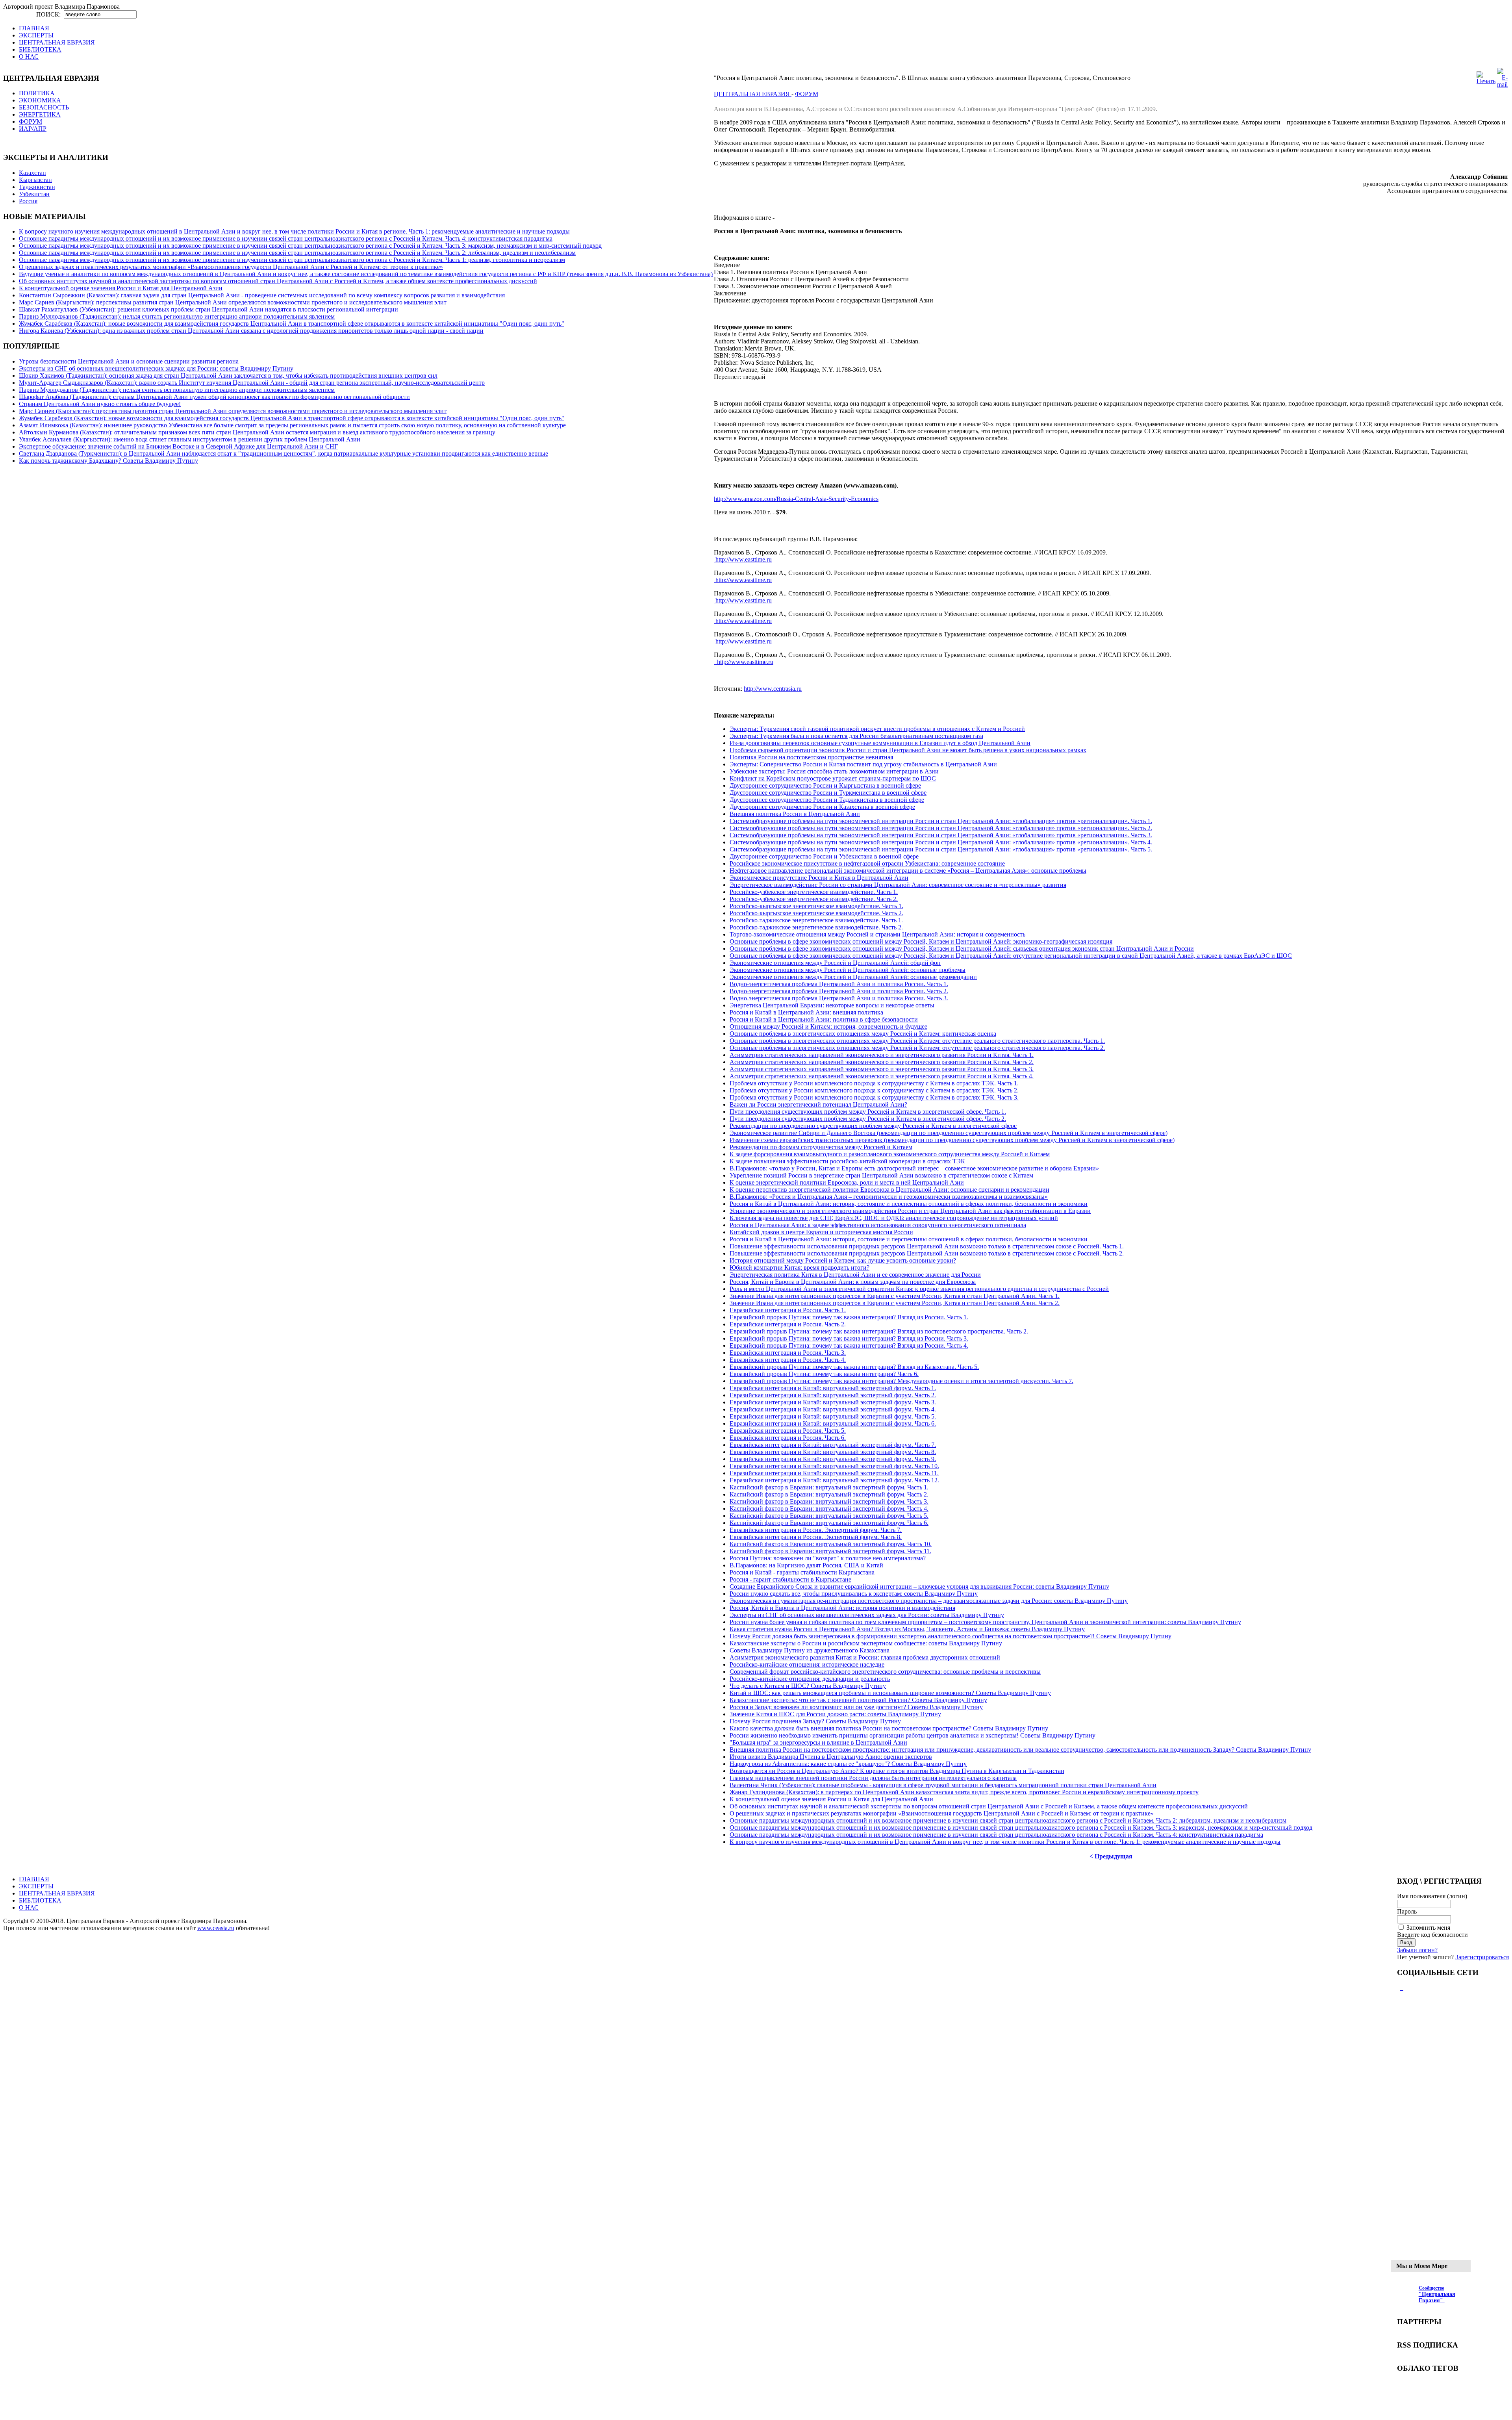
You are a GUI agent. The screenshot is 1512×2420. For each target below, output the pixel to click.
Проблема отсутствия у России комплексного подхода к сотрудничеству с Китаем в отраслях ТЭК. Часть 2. (874, 1090)
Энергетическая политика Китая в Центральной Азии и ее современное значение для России (855, 1275)
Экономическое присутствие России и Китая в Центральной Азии (819, 878)
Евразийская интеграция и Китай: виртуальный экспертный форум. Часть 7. (833, 1445)
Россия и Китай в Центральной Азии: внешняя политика (806, 1012)
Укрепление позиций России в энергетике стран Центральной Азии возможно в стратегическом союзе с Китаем (881, 1175)
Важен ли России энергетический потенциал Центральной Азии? (818, 1104)
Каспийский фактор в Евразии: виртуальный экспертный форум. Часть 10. (831, 1544)
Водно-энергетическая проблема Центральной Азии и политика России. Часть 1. (839, 984)
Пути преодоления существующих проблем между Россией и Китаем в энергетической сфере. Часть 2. (868, 1119)
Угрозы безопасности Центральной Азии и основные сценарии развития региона (129, 361)
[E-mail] (1502, 84)
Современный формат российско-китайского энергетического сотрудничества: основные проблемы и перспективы (885, 1672)
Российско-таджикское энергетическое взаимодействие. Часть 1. (816, 920)
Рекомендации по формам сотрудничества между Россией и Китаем (821, 1147)
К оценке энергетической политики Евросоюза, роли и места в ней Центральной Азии (847, 1182)
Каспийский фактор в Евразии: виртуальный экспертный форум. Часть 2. (829, 1494)
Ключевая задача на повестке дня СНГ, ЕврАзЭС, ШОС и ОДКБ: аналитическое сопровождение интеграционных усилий (894, 1218)
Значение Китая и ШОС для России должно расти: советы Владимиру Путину (835, 1714)
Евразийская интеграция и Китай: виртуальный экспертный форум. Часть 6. (833, 1423)
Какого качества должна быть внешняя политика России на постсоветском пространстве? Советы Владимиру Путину (889, 1728)
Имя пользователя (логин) (1432, 1896)
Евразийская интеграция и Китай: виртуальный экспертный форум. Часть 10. (834, 1466)
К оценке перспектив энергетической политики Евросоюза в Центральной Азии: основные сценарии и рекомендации (889, 1190)
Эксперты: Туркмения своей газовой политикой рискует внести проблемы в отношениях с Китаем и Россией (877, 729)
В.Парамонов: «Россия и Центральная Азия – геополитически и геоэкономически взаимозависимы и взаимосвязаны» (889, 1197)
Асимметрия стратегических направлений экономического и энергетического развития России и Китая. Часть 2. (882, 1062)
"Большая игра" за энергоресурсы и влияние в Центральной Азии (818, 1742)
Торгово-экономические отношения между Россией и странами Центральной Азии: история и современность (877, 934)
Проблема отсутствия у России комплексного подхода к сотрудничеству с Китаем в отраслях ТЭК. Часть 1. (874, 1083)
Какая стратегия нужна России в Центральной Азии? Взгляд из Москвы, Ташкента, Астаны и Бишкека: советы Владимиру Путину (907, 1629)
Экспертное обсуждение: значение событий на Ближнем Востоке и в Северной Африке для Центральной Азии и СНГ (178, 446)
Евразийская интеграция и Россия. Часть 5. (788, 1431)
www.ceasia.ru (216, 1928)
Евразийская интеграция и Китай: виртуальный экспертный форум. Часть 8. (833, 1452)
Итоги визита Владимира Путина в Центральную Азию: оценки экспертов (831, 1757)
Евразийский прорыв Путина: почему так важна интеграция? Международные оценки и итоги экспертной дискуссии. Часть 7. (901, 1381)
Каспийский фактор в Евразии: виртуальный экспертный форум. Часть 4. (829, 1509)
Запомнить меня (1428, 1928)
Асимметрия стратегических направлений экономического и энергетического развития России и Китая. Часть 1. (882, 1055)
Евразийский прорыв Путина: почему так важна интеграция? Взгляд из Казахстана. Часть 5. (854, 1367)
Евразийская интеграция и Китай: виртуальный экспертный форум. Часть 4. (833, 1409)
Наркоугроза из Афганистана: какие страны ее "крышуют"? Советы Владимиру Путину (848, 1764)
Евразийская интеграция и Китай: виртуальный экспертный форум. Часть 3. (833, 1402)
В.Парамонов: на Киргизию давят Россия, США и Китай (806, 1565)
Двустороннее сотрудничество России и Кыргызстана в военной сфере (825, 785)
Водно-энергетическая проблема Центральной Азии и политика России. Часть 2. (839, 991)
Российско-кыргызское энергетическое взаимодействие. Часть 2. (816, 913)
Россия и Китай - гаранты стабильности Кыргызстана (802, 1572)
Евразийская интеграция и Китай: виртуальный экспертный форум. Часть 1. (833, 1388)
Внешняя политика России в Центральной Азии (795, 814)
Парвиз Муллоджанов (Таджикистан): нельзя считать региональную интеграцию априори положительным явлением (177, 316)
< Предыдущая (1111, 1856)
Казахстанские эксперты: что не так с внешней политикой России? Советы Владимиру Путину (858, 1700)
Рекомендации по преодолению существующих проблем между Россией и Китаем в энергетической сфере (873, 1126)
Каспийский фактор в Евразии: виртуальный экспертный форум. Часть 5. (829, 1516)
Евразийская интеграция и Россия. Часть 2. (788, 1324)
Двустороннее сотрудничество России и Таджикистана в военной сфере (827, 800)
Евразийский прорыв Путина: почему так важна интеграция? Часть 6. (824, 1374)
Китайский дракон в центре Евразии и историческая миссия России (821, 1232)
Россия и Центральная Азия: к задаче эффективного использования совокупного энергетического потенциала (878, 1225)
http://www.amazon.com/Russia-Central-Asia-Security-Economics (796, 499)
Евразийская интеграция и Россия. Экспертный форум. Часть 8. (816, 1537)
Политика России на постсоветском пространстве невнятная (811, 757)
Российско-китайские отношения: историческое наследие (807, 1664)
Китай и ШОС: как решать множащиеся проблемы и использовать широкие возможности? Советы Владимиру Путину (890, 1693)
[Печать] (1486, 81)
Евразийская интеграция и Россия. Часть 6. (788, 1438)
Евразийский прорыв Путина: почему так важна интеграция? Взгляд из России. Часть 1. (849, 1317)
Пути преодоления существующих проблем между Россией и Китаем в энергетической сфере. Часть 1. (868, 1112)
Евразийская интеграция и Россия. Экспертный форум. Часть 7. (816, 1530)
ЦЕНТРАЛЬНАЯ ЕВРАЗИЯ (753, 94)
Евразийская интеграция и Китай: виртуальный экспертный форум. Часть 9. (833, 1459)
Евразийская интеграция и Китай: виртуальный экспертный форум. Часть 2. (833, 1395)
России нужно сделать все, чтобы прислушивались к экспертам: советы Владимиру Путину (854, 1594)
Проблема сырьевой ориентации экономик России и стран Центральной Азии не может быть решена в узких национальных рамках (908, 750)
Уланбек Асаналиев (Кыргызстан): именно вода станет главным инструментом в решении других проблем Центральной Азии (190, 439)
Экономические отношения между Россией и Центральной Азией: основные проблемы (848, 970)
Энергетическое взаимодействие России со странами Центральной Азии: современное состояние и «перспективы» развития (898, 885)
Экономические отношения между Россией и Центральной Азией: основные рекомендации (853, 977)
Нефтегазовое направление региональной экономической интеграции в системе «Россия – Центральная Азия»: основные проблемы (908, 871)
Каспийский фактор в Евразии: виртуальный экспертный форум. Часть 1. (829, 1487)
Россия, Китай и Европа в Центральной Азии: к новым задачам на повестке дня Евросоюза (853, 1282)
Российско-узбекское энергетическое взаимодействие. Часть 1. (814, 892)
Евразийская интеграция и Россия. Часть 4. (788, 1360)
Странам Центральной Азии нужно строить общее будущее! (100, 404)
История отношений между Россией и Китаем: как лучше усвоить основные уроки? (843, 1260)
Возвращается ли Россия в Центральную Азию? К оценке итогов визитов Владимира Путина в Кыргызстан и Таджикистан (897, 1771)
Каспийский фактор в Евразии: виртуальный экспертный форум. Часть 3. (829, 1501)
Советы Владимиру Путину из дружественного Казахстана (810, 1650)
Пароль (1407, 1911)
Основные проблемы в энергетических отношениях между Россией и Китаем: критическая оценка (863, 1034)
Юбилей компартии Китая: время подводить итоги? (800, 1267)
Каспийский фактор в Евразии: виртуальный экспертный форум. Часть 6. (829, 1523)
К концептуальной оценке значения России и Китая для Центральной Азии (121, 288)
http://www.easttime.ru (743, 559)
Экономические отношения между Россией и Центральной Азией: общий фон (835, 963)
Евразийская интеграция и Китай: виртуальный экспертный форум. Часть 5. (833, 1416)
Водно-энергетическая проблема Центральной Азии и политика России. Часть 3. (839, 998)
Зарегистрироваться (1482, 1957)
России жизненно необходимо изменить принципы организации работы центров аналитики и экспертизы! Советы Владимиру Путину (913, 1735)
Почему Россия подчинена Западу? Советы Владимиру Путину (815, 1721)
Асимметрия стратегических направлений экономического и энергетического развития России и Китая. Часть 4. (882, 1076)
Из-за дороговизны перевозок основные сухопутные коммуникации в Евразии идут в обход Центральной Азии (880, 743)
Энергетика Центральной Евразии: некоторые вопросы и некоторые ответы (832, 1005)
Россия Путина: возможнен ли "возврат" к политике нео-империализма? (828, 1558)
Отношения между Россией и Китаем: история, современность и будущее (828, 1026)
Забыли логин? (1417, 1950)
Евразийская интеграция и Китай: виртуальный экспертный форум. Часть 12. (834, 1480)
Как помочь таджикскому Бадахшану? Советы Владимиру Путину (108, 461)
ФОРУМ (807, 94)
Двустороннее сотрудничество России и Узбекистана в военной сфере (824, 856)
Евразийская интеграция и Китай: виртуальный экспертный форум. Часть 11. (834, 1473)
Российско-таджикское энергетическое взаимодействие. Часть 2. (816, 927)
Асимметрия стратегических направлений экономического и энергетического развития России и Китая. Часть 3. (882, 1069)
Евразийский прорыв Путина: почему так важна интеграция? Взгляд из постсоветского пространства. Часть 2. (879, 1331)
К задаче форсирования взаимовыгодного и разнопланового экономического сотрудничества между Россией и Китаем (890, 1154)
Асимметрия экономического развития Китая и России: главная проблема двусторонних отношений (865, 1657)
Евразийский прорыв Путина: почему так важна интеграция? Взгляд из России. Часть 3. (849, 1338)
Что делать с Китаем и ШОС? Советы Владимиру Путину (808, 1686)
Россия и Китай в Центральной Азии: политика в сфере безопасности (824, 1019)
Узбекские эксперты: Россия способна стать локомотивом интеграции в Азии (834, 771)
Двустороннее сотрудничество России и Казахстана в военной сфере (822, 807)
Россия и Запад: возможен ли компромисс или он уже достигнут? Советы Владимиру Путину (856, 1707)
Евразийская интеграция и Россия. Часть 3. (788, 1353)
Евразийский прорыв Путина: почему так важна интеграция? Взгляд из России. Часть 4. (849, 1345)
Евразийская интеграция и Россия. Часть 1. (788, 1310)
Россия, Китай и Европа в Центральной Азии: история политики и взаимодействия (842, 1608)
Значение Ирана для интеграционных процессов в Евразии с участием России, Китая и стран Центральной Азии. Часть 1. (895, 1296)
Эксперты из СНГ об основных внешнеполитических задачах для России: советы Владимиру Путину (156, 368)
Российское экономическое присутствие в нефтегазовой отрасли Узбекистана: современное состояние (867, 863)
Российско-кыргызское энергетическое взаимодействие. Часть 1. (816, 906)
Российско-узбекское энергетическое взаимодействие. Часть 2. (814, 899)
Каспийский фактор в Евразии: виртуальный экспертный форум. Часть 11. (830, 1551)
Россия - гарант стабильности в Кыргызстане (790, 1579)
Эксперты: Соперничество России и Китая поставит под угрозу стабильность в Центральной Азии (863, 764)
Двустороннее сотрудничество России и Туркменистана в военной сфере (828, 793)
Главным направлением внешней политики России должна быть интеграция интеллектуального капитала (873, 1778)
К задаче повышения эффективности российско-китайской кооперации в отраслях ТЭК (847, 1161)
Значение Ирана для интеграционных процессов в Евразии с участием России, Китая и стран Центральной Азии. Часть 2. (895, 1303)
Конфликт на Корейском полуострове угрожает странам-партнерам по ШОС (833, 778)
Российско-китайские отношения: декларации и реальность (810, 1679)
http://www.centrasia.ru (773, 689)
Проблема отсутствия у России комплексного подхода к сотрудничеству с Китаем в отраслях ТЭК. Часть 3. (874, 1097)
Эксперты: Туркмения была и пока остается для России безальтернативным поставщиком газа (856, 736)
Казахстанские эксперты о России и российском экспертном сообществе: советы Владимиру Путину (866, 1643)
